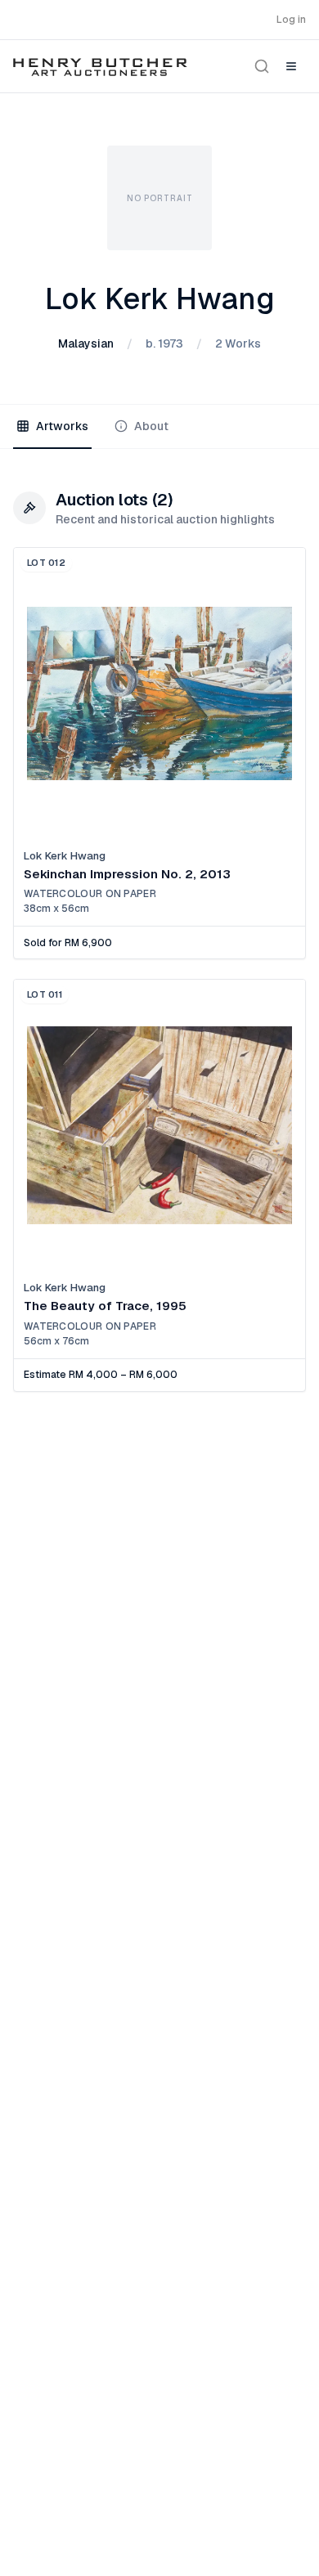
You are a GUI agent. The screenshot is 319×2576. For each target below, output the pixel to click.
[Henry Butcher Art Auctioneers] (100, 66)
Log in (291, 20)
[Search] (262, 66)
